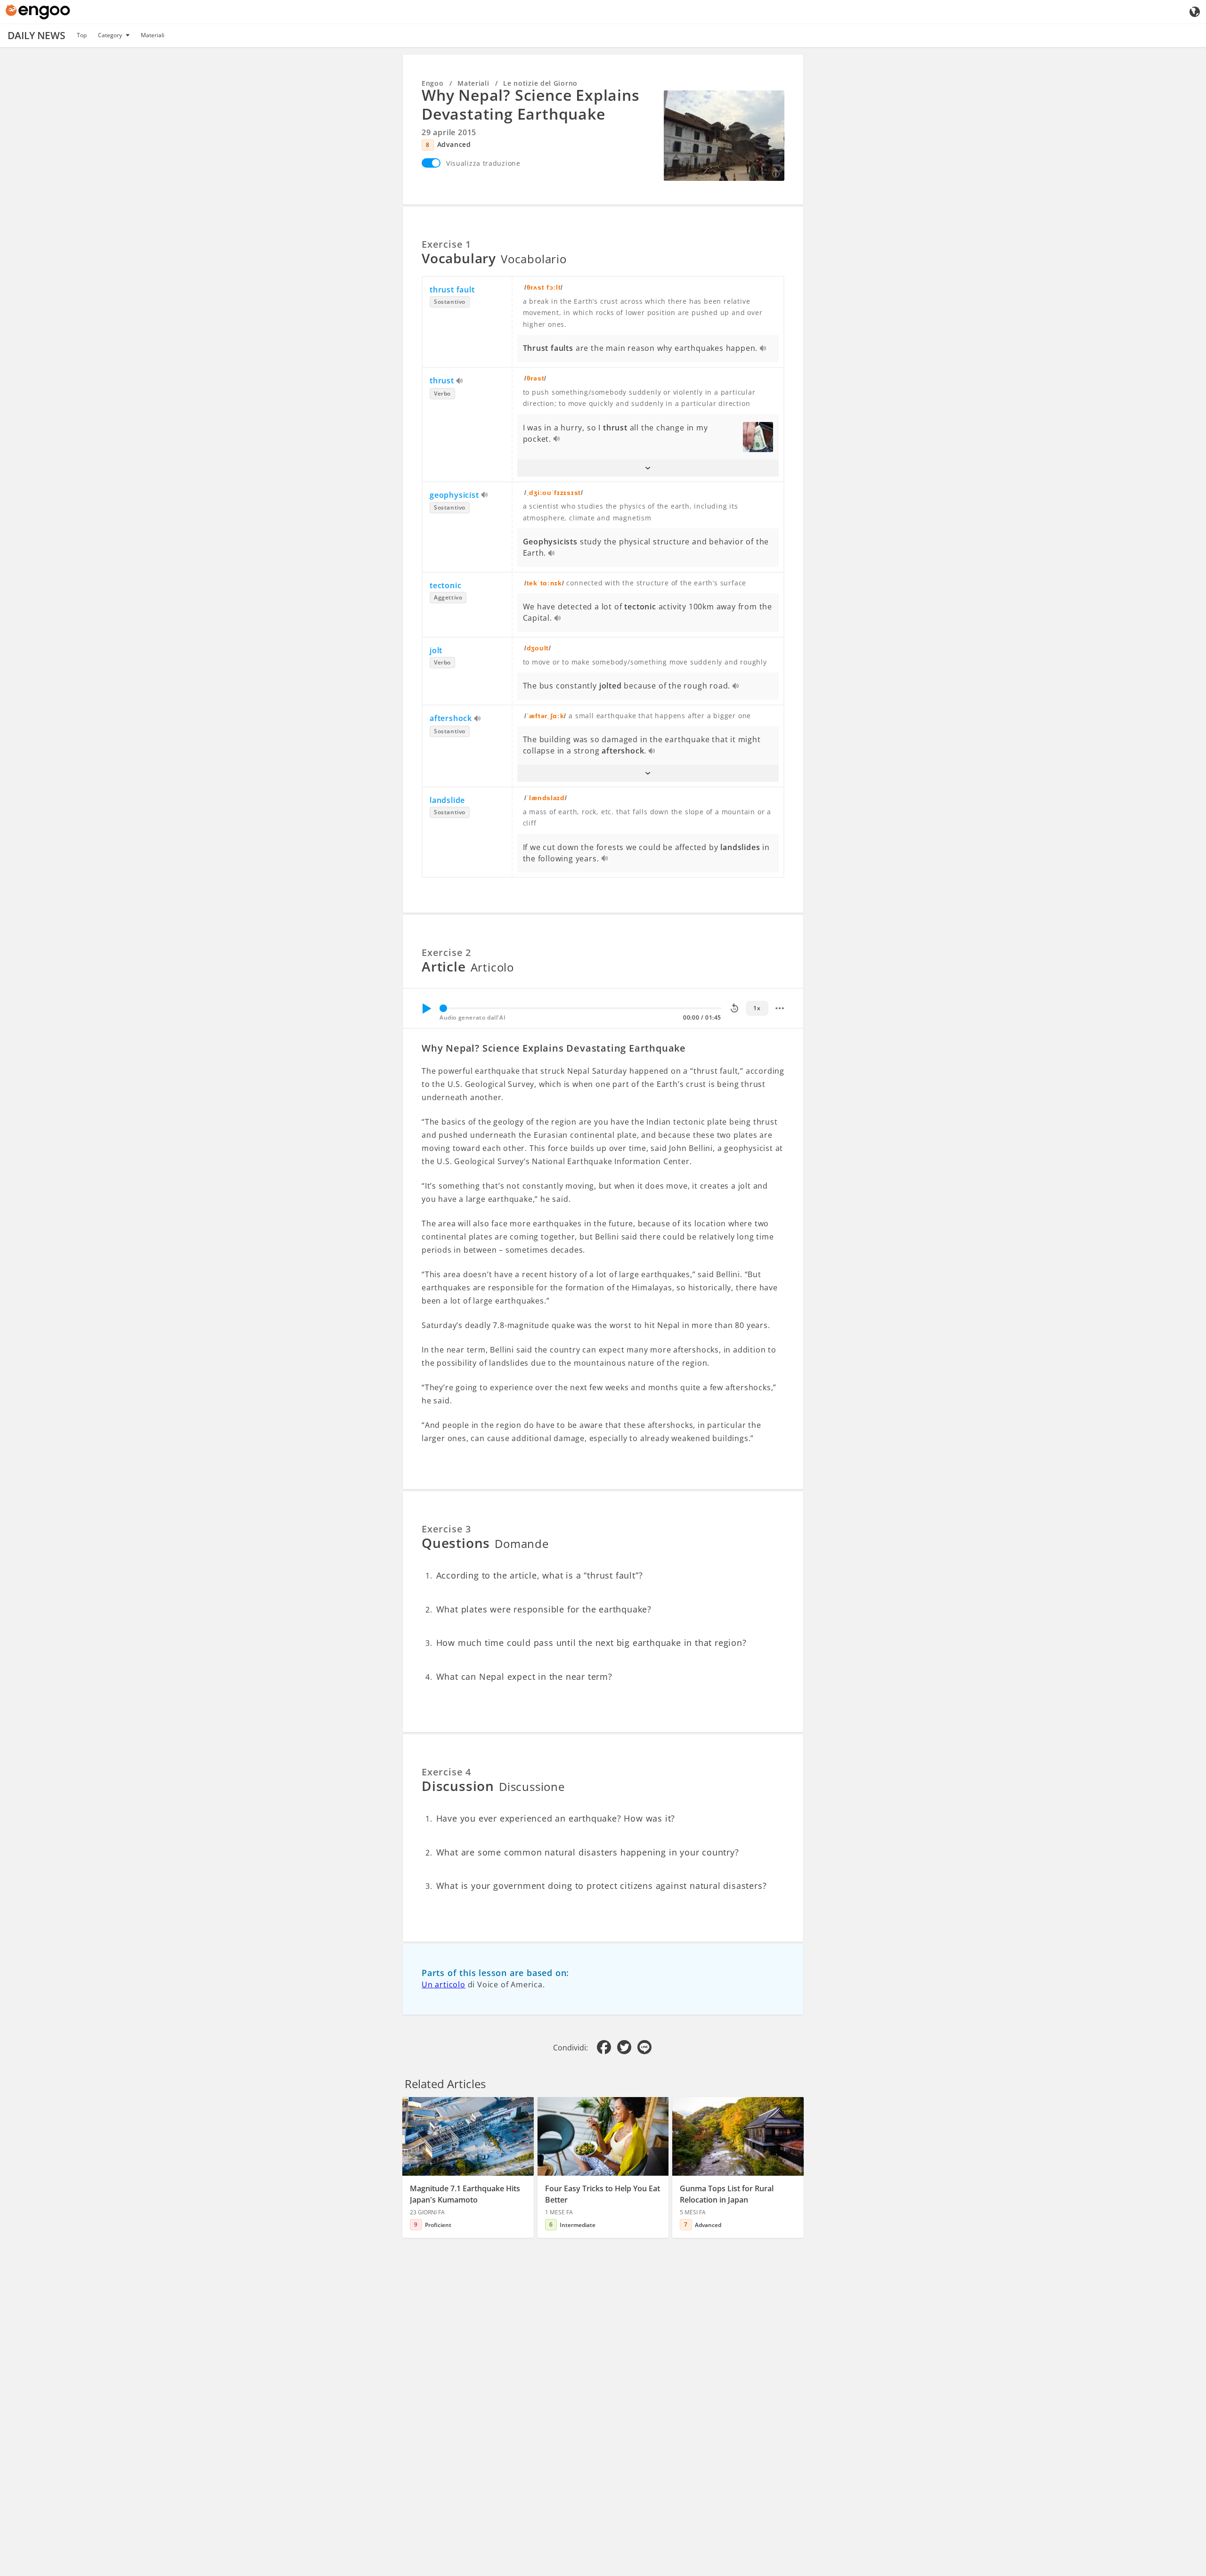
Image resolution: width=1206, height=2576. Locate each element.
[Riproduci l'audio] (763, 349)
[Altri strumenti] (780, 1008)
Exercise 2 (446, 952)
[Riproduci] (426, 1008)
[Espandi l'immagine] (724, 136)
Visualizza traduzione (483, 163)
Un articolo (444, 1985)
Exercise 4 (446, 1772)
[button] (648, 468)
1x (757, 1008)
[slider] (443, 1008)
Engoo (433, 83)
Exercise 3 (446, 1529)
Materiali (153, 35)
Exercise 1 (446, 244)
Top (82, 35)
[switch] (431, 163)
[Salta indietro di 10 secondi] (734, 1008)
